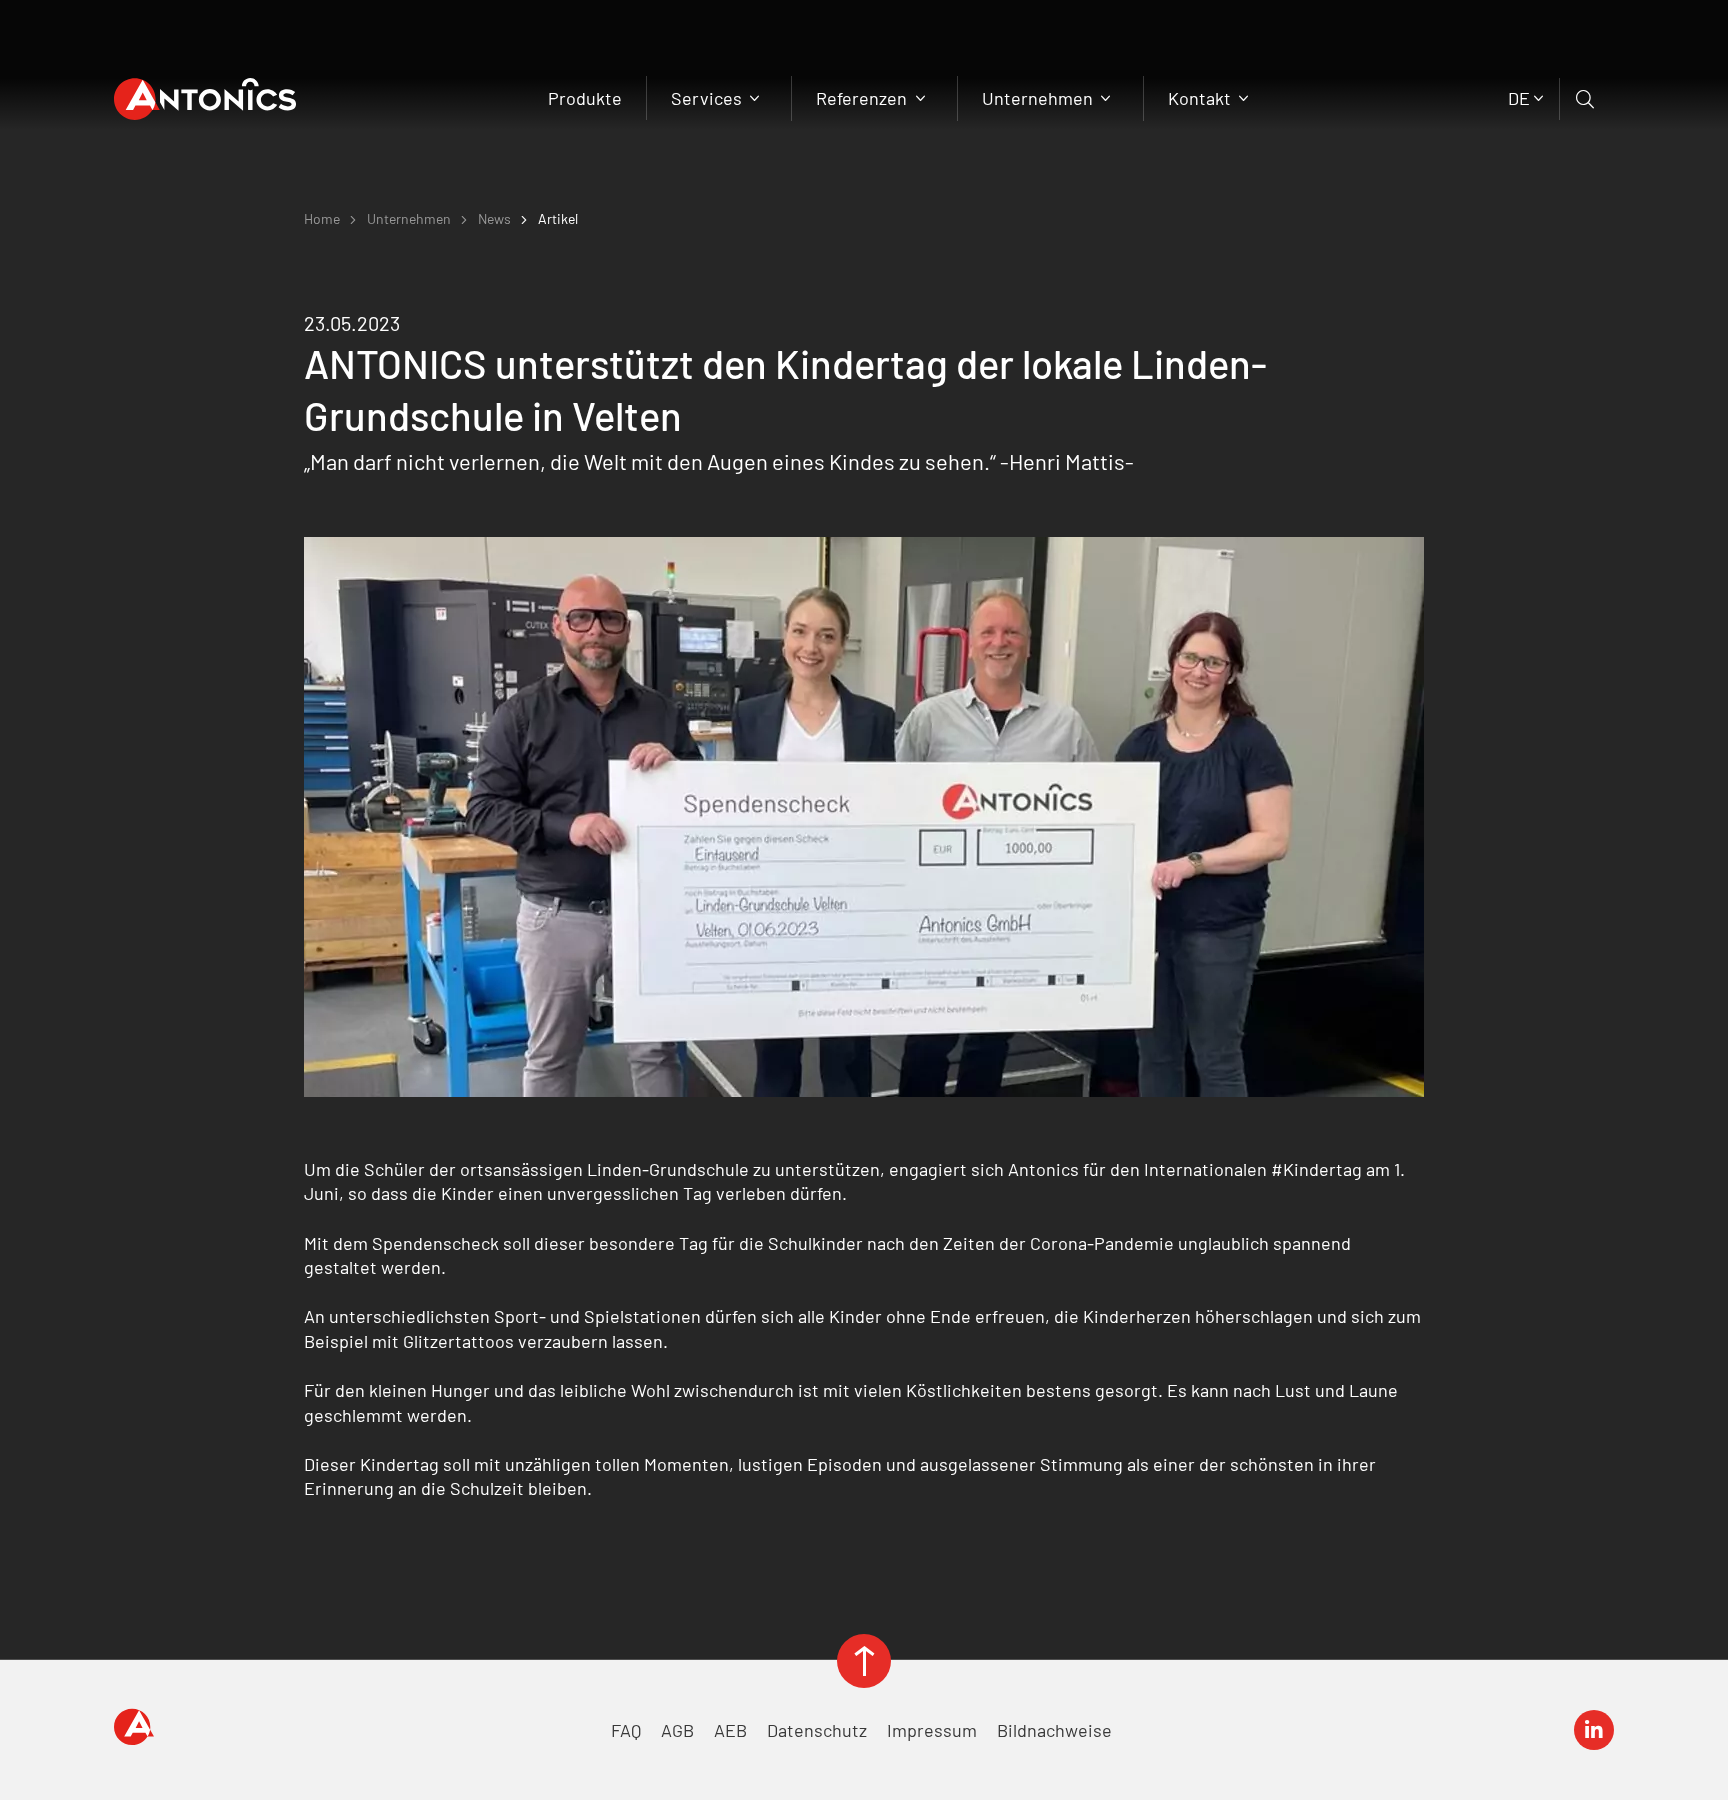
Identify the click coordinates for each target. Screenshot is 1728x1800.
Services (708, 98)
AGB (677, 1730)
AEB (730, 1730)
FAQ (626, 1730)
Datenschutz (817, 1730)
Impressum (932, 1730)
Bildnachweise (1054, 1730)
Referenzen (863, 98)
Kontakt (1201, 98)
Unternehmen (1039, 98)
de (1519, 98)
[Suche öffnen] (1586, 99)
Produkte (585, 98)
